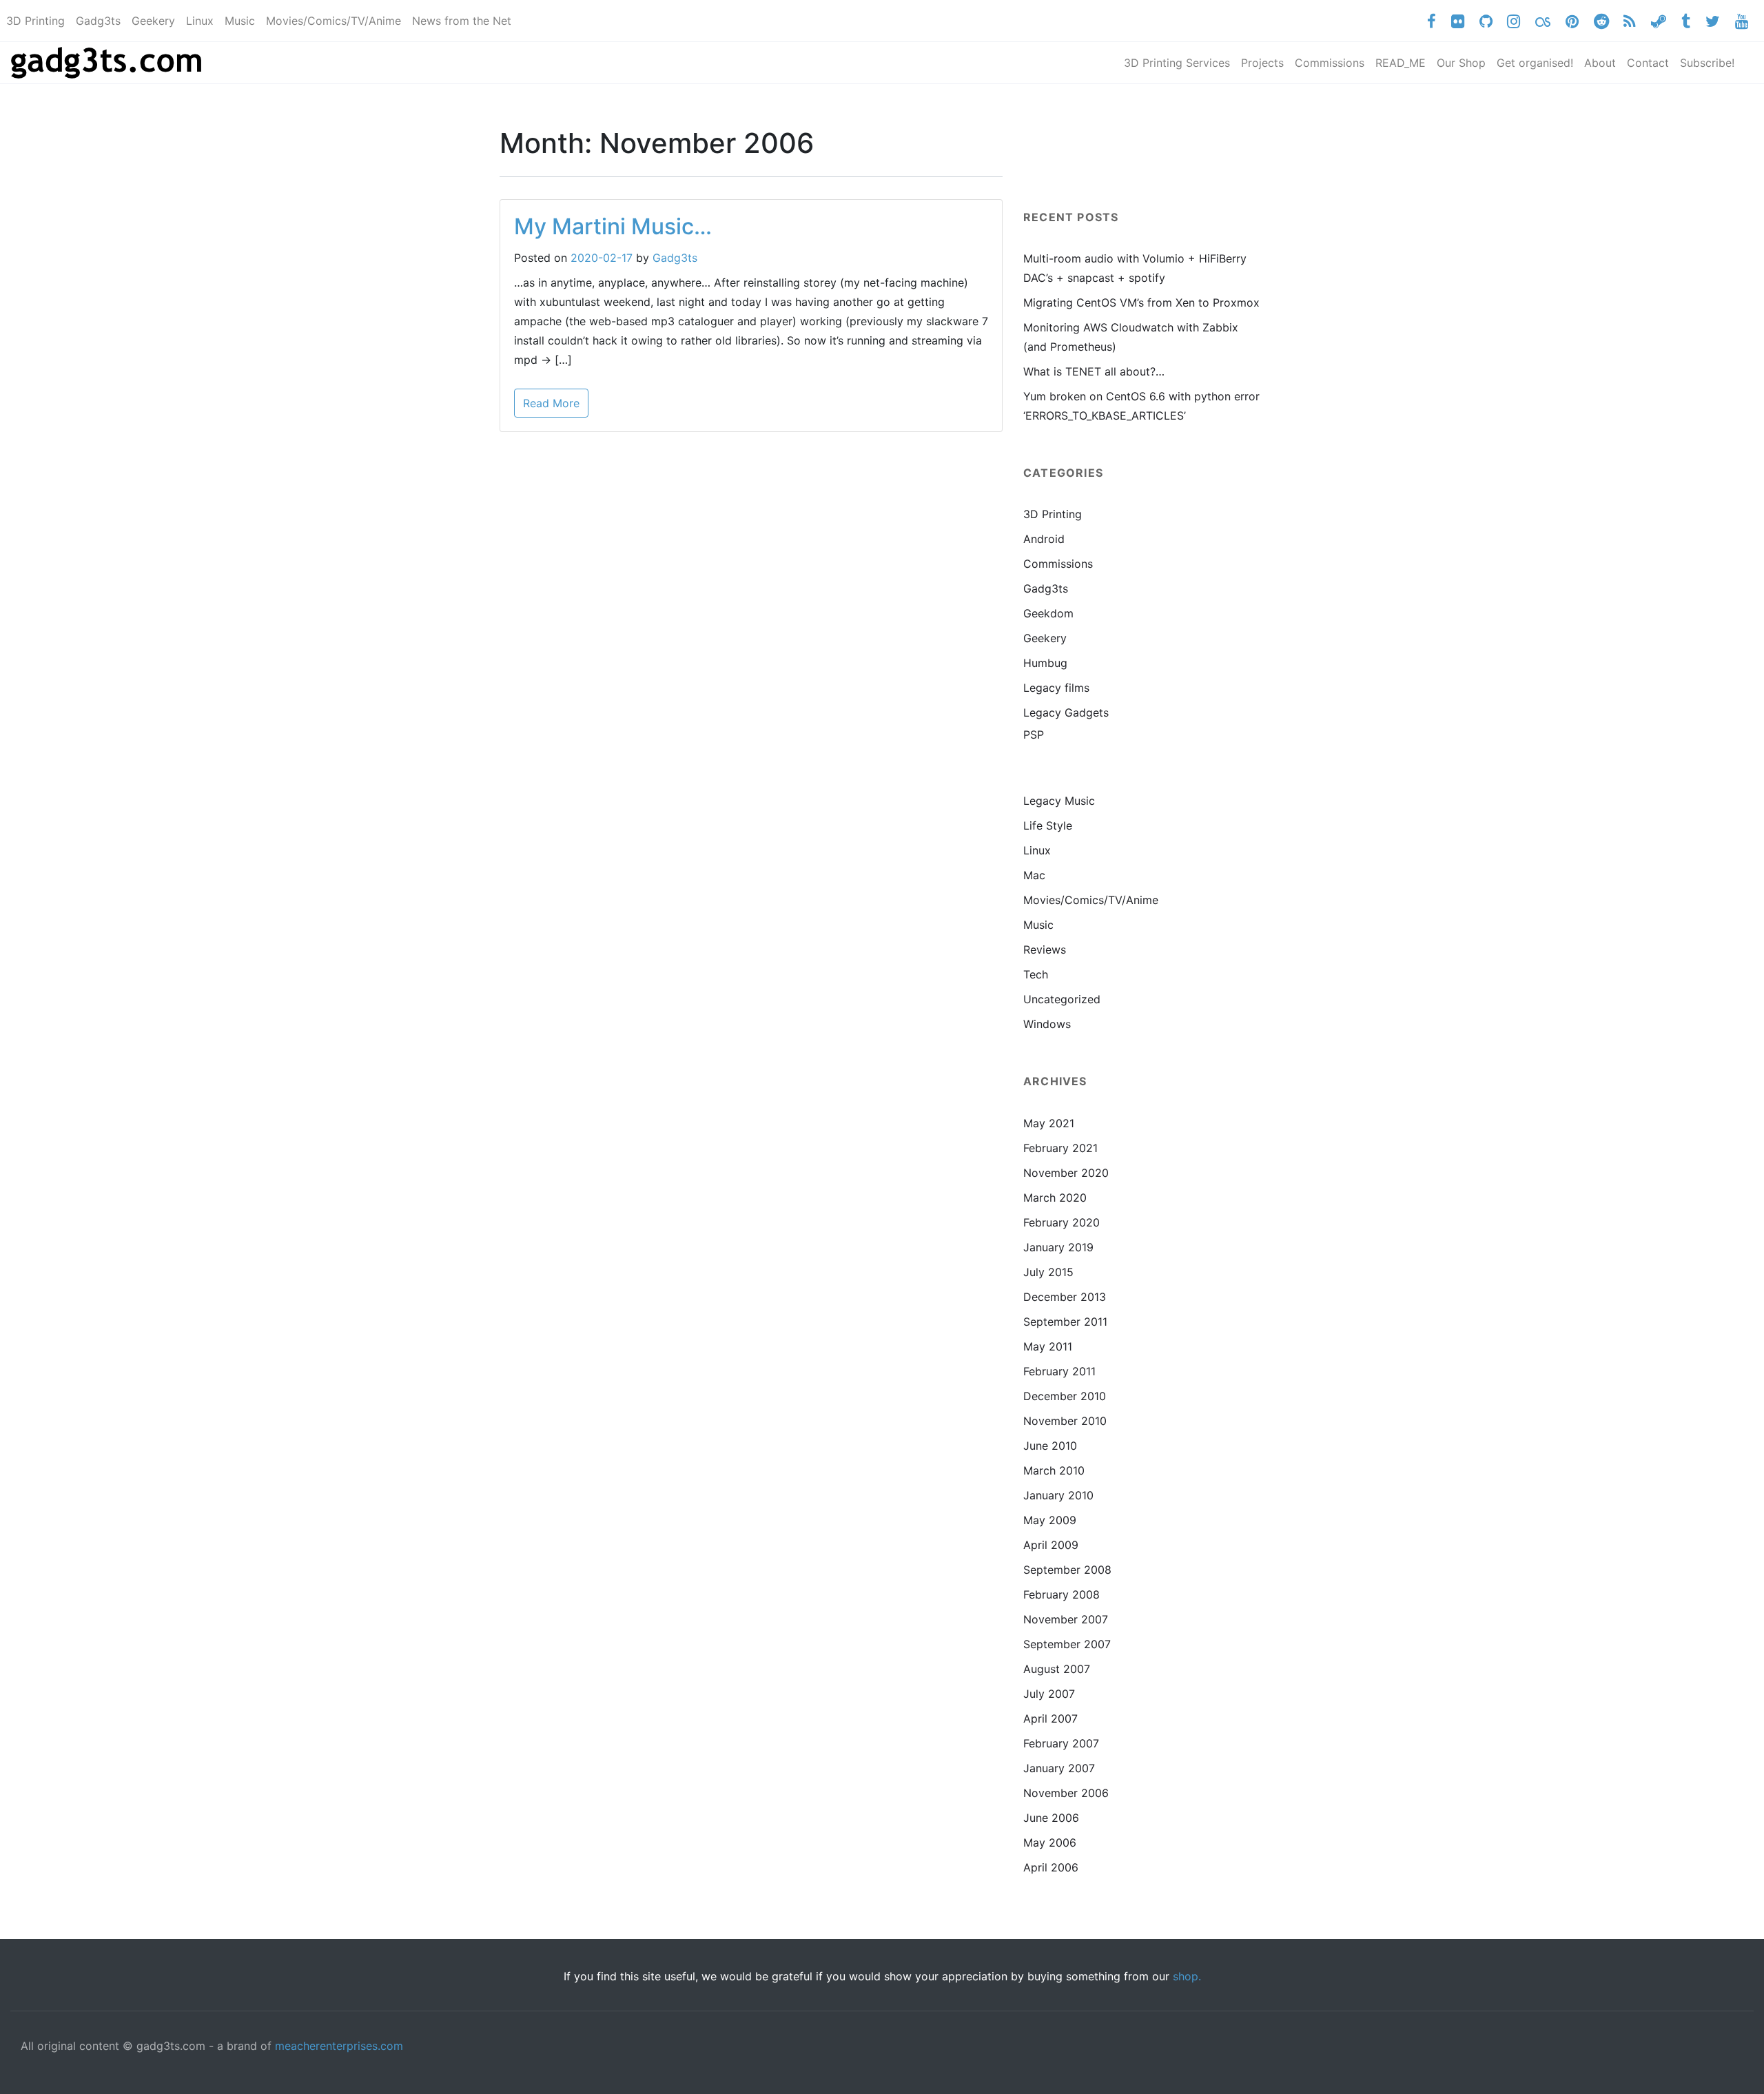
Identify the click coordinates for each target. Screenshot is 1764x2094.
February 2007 (1061, 1743)
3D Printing (1053, 514)
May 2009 (1050, 1520)
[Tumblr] (1686, 21)
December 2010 (1065, 1396)
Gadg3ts (675, 258)
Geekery (1045, 638)
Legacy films (1056, 688)
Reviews (1045, 950)
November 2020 (1066, 1173)
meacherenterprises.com (339, 2046)
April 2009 (1051, 1545)
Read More (551, 403)
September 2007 (1067, 1644)
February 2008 (1062, 1594)
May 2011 (1048, 1346)
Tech (1036, 974)
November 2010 (1065, 1421)
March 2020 (1055, 1198)
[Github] (1486, 21)
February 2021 (1060, 1148)
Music (1038, 925)
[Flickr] (1457, 21)
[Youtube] (1741, 21)
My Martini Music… (613, 226)
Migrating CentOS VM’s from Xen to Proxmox (1141, 302)
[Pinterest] (1572, 21)
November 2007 (1066, 1619)
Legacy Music (1059, 801)
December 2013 (1065, 1297)
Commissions (1058, 564)
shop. (1187, 1976)
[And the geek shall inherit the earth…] (109, 63)
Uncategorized (1062, 999)
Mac (1034, 875)
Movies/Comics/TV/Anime (1091, 900)
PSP (1034, 735)
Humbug (1045, 663)
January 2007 (1059, 1768)
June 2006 (1051, 1818)
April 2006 (1051, 1867)
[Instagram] (1514, 21)
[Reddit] (1601, 21)
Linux (1037, 850)
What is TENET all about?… (1094, 371)
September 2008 (1067, 1570)
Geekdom (1048, 613)
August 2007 (1057, 1669)
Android (1044, 539)
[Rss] (1630, 21)
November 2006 (1066, 1793)
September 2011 (1065, 1322)
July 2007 (1049, 1694)
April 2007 (1050, 1718)
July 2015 (1048, 1272)
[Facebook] (1432, 21)
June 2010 (1050, 1446)
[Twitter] (1712, 21)
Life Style (1048, 825)
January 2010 (1058, 1495)
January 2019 (1058, 1247)
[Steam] (1659, 21)
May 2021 (1049, 1123)
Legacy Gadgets (1066, 712)
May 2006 (1050, 1842)
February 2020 (1062, 1222)
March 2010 (1054, 1470)
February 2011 (1059, 1371)
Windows (1047, 1024)
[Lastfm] (1543, 21)
